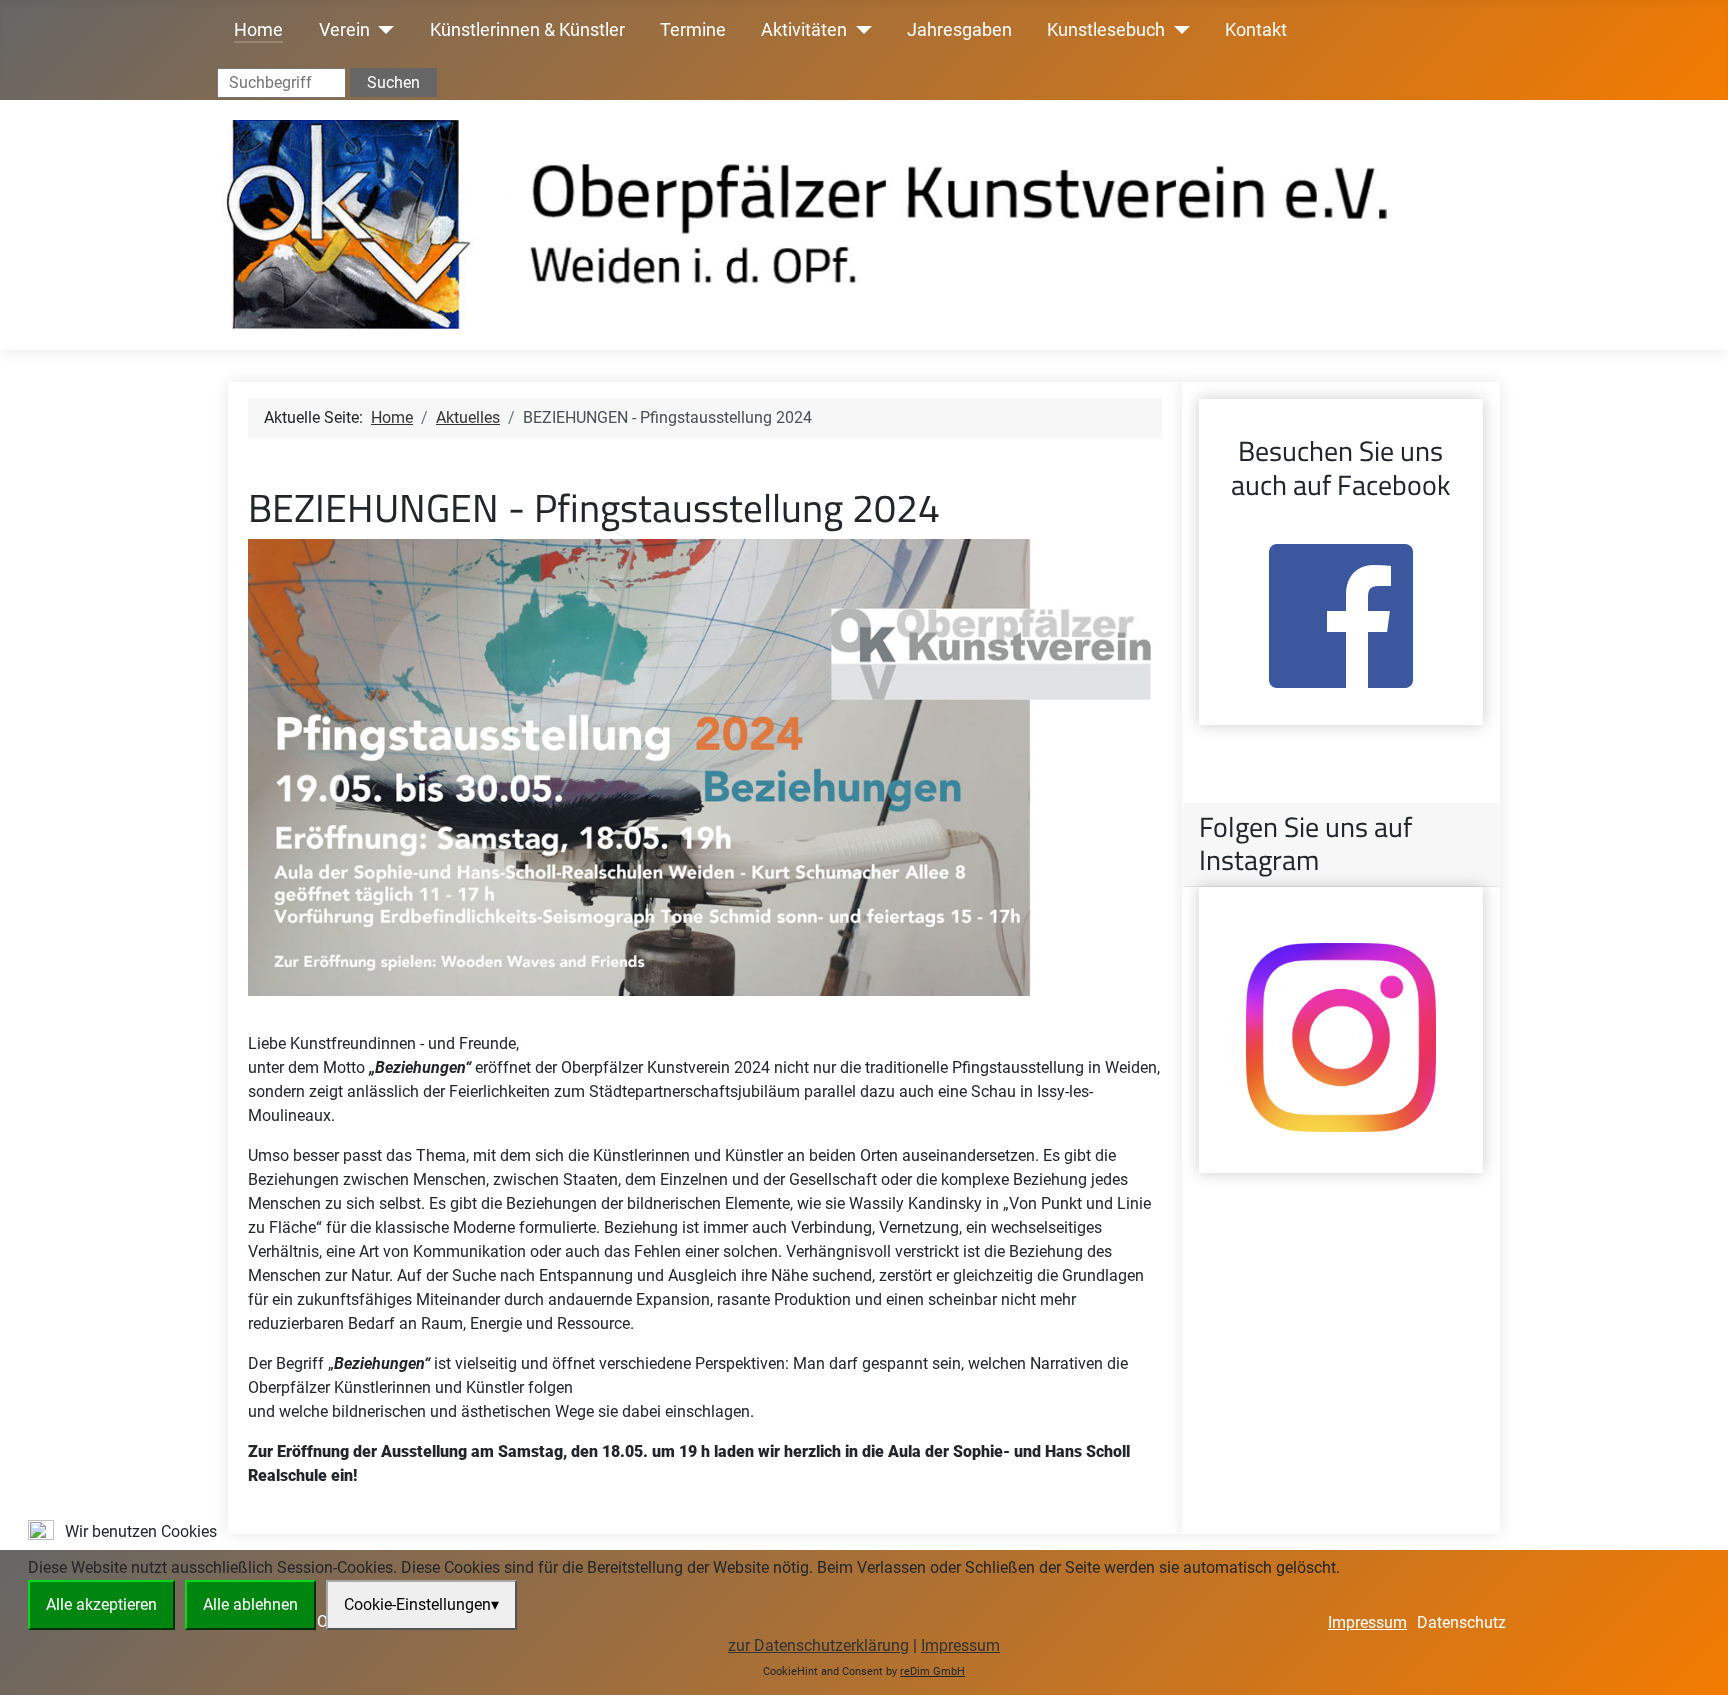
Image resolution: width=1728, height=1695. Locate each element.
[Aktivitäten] (859, 30)
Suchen (393, 82)
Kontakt (1256, 30)
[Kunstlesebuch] (1177, 30)
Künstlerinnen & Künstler (527, 30)
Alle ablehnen (250, 1604)
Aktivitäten (804, 30)
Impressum (960, 1645)
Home (258, 30)
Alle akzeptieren (101, 1604)
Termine (693, 30)
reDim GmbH (932, 1671)
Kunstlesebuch (1106, 30)
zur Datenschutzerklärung (818, 1645)
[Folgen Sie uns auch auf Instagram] (1341, 1037)
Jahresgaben (959, 30)
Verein (344, 30)
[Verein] (382, 30)
